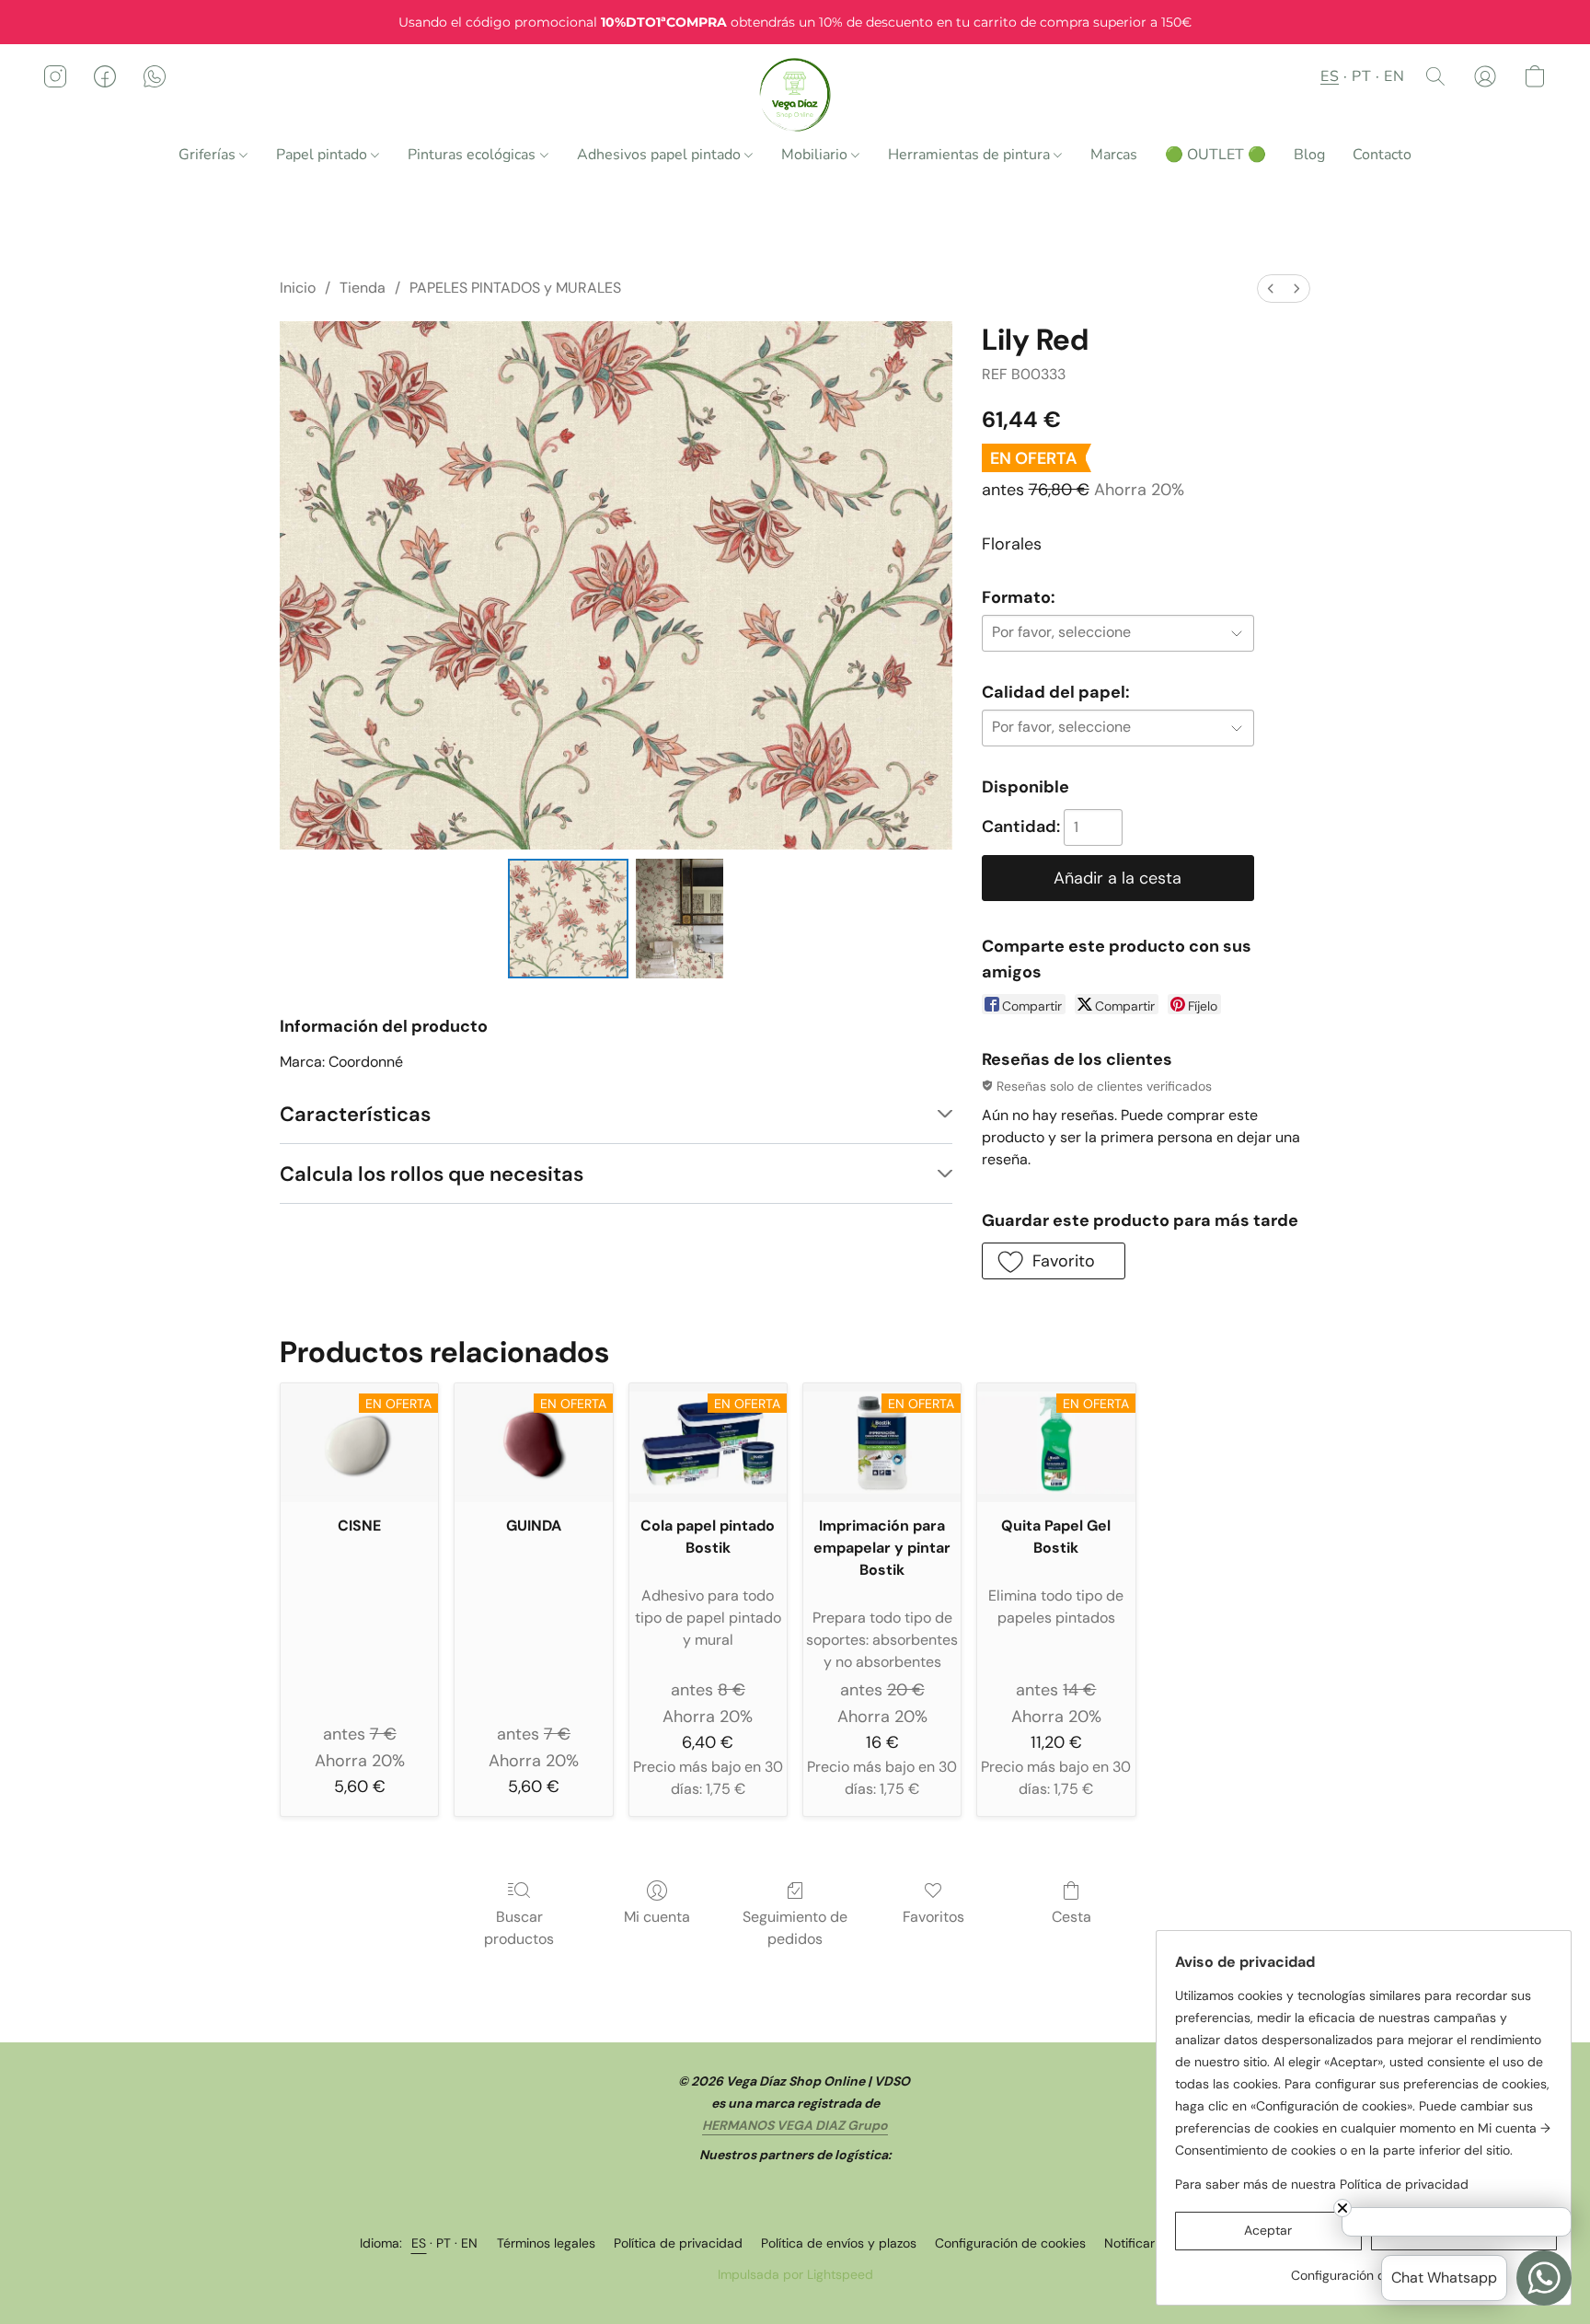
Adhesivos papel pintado (661, 155)
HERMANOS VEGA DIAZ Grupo (795, 2125)
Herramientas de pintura (971, 155)
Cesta (1072, 1917)
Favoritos (933, 1917)
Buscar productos (519, 1928)
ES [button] (1330, 76)
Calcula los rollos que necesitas (432, 1174)
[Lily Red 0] (568, 919)
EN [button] (1394, 76)
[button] (795, 95)
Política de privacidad (678, 2243)
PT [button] (1361, 76)
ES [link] (419, 2243)
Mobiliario (816, 155)
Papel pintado (323, 155)
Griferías (209, 155)
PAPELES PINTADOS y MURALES (515, 288)
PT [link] (444, 2243)
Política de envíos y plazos (839, 2243)
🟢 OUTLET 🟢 (1216, 155)
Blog (1309, 155)
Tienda (363, 288)
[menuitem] (1271, 289)
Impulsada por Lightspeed (795, 2274)
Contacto (1382, 155)
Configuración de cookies (1010, 2243)
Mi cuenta (657, 1917)
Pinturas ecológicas (473, 155)
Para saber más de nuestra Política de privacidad (1322, 2184)
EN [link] (470, 2243)
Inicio (298, 288)
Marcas (1114, 155)
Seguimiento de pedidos (795, 1928)
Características (355, 1114)
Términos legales (546, 2243)
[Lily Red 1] (680, 919)
